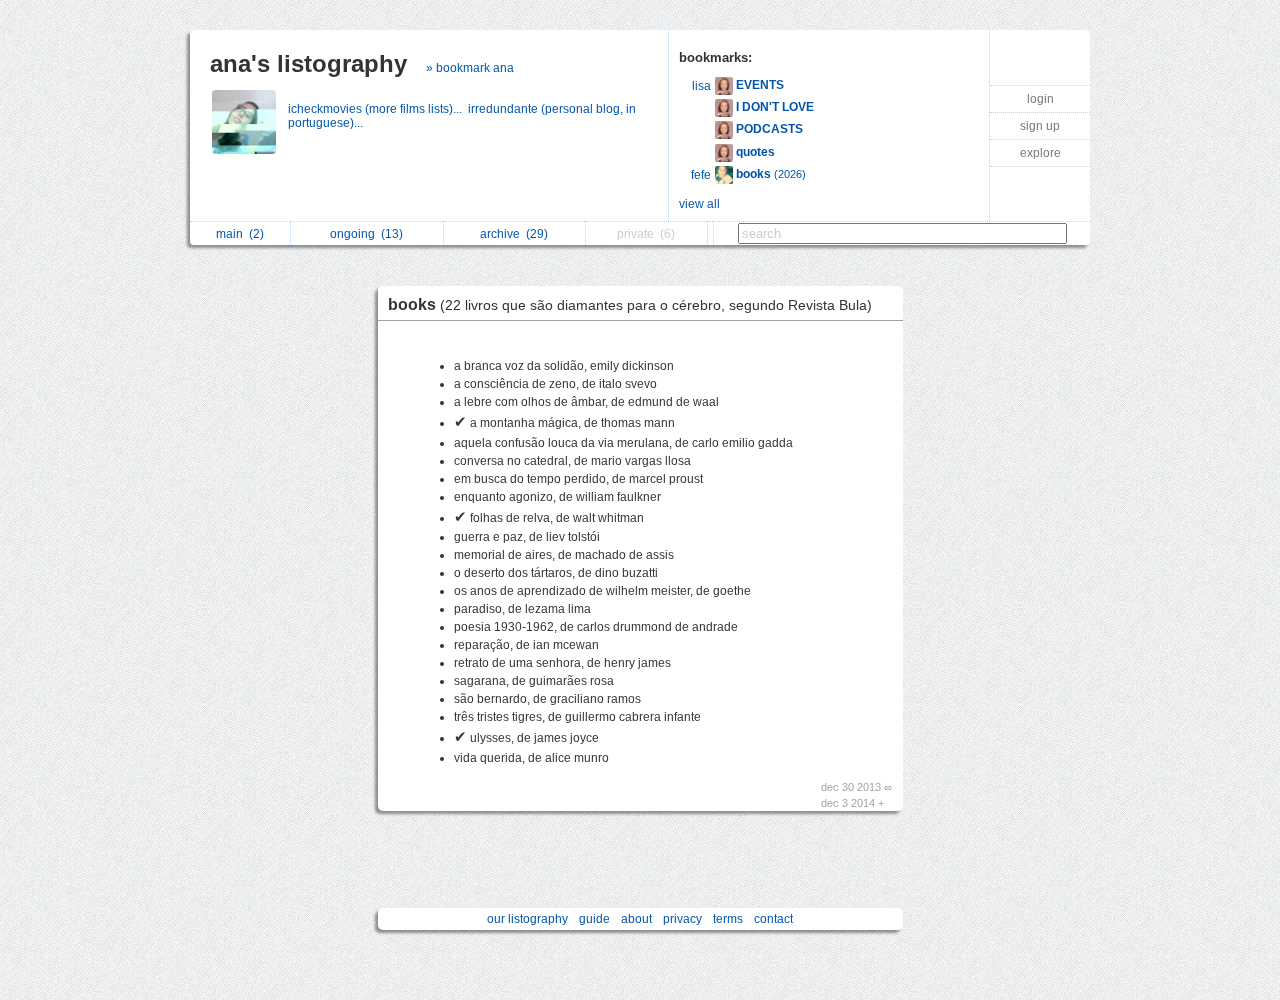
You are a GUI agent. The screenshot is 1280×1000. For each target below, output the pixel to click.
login (1040, 99)
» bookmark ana (470, 68)
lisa (701, 86)
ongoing (366, 234)
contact (773, 919)
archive (514, 234)
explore (1040, 153)
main (240, 234)
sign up (1040, 126)
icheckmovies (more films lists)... (378, 109)
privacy (682, 919)
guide (594, 919)
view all (699, 204)
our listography (527, 919)
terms (728, 919)
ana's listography (308, 63)
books (630, 304)
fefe (701, 175)
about (636, 919)
